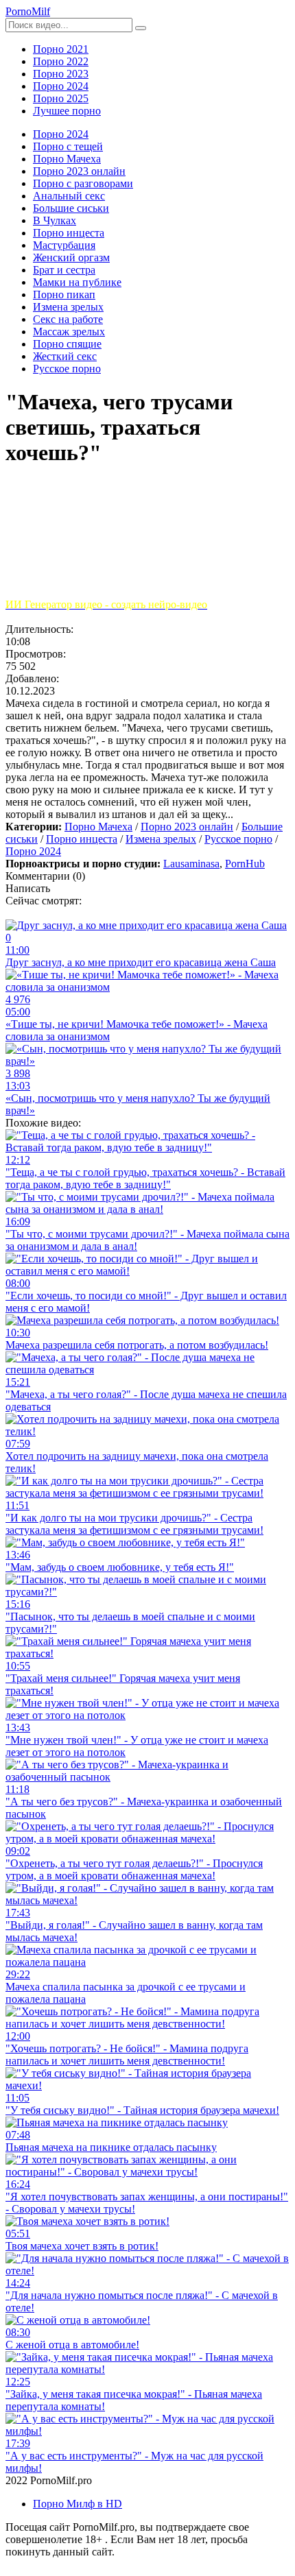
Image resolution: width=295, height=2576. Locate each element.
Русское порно (238, 839)
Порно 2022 (61, 61)
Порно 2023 (61, 74)
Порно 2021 (61, 49)
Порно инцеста (82, 839)
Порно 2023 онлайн (187, 827)
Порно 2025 (61, 98)
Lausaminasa (191, 864)
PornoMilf (28, 11)
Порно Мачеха (98, 827)
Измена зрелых (161, 839)
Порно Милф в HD (78, 2504)
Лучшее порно (67, 111)
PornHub (245, 864)
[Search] (141, 28)
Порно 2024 (61, 86)
